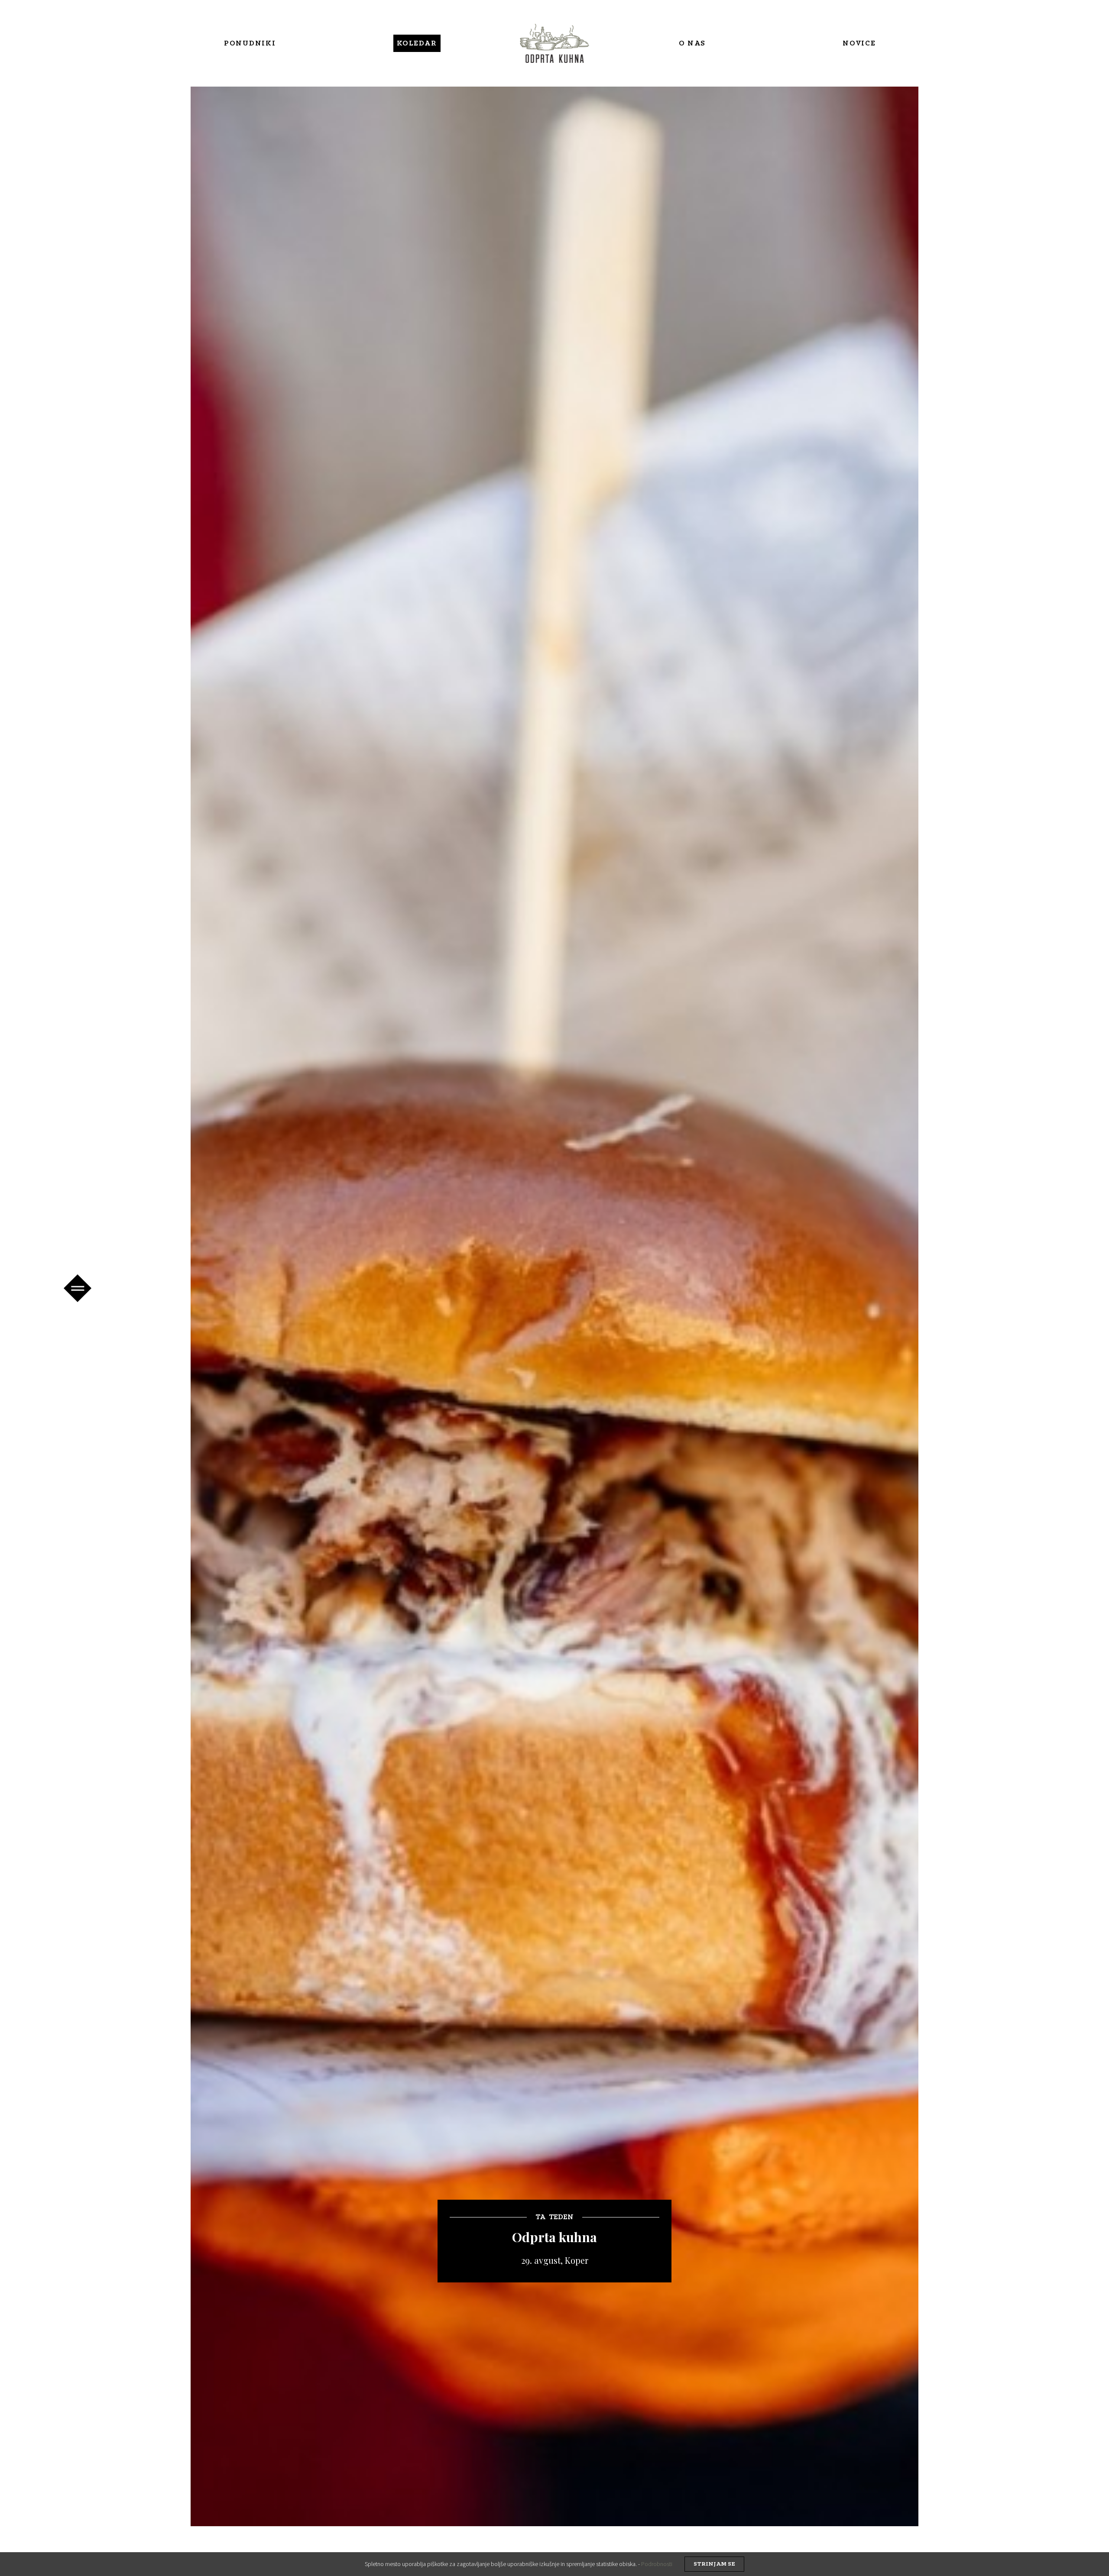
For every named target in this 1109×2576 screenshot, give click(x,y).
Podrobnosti (657, 2564)
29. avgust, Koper (555, 2260)
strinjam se (714, 2564)
